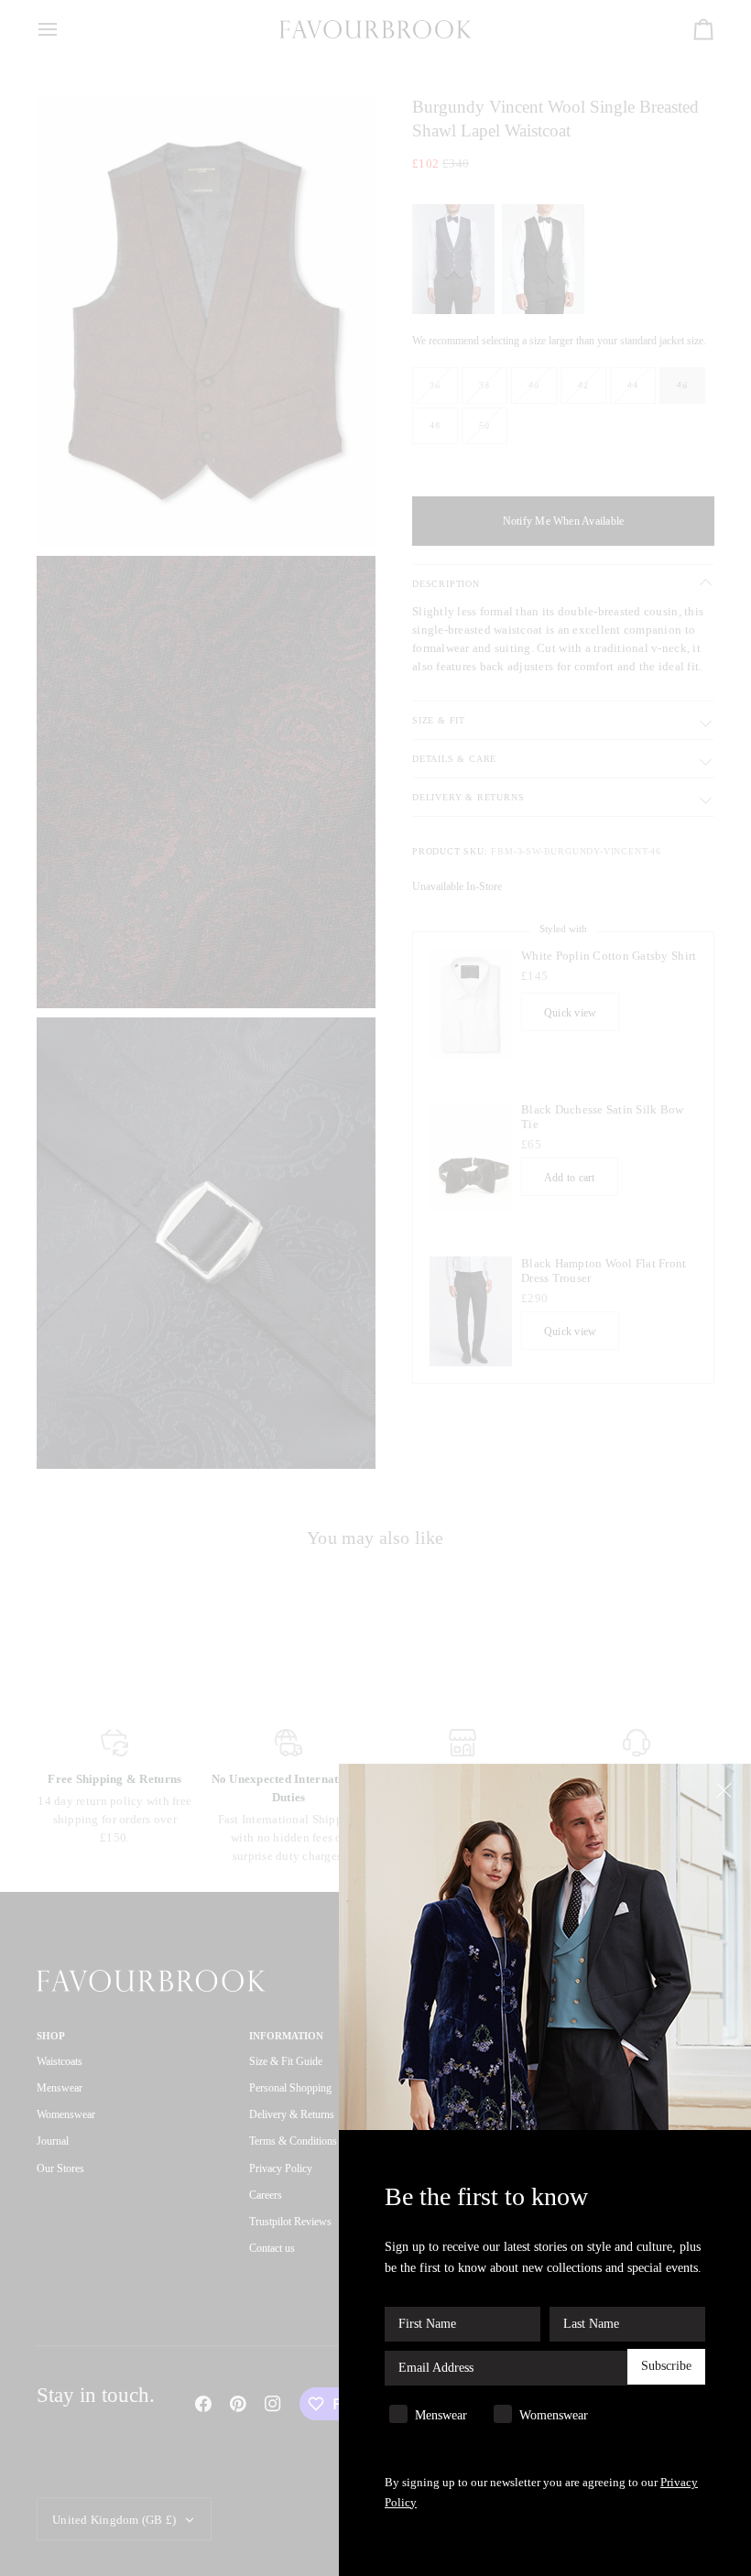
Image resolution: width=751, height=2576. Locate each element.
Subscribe (666, 2366)
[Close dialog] (726, 1789)
